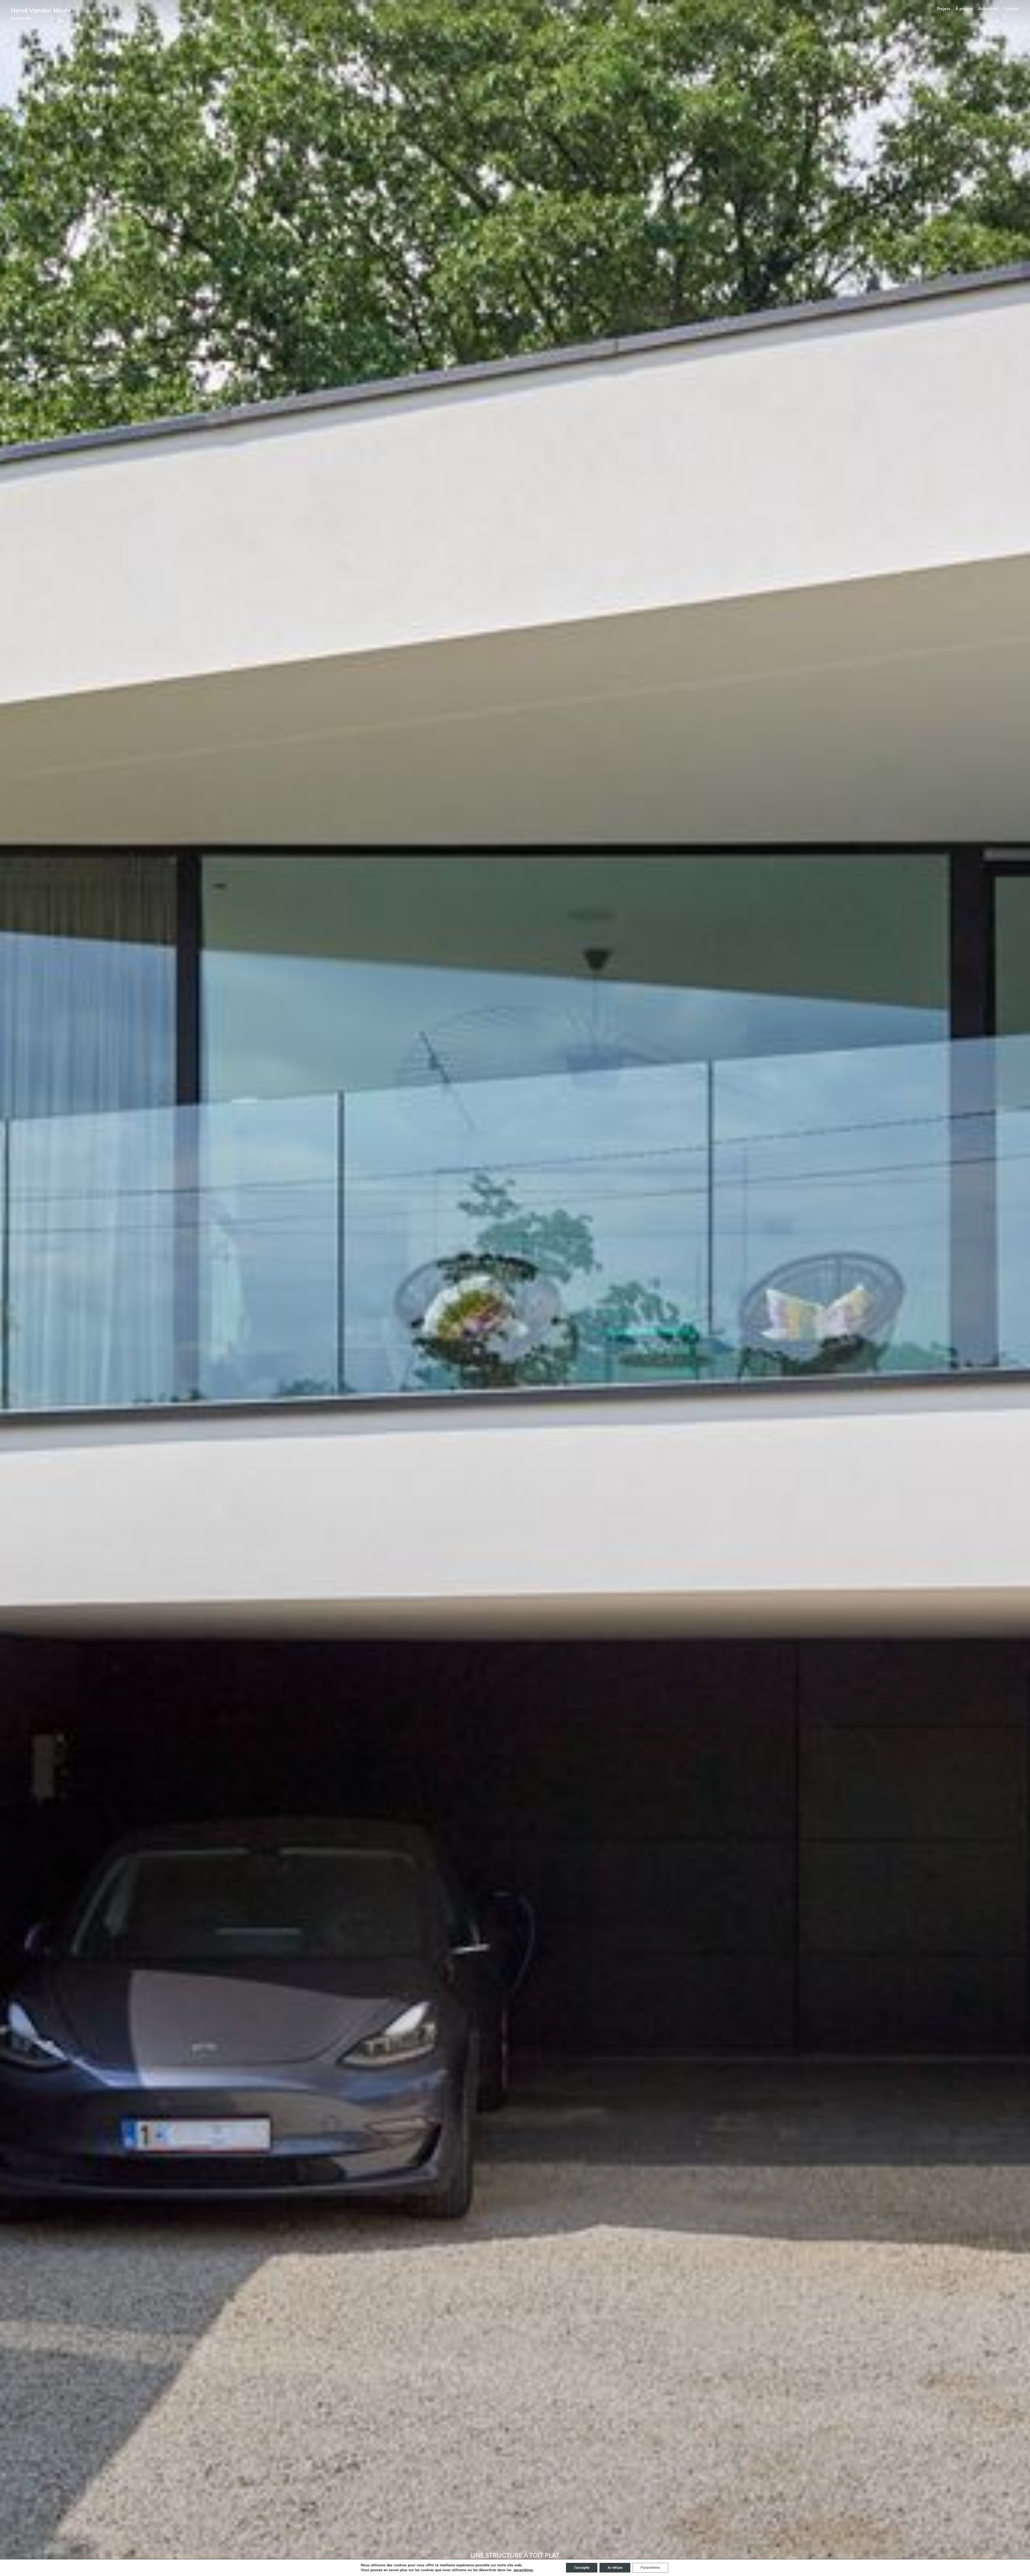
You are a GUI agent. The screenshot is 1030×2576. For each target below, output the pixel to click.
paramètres (523, 2570)
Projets (943, 9)
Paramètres (650, 2568)
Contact (1011, 9)
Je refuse (615, 2568)
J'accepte (582, 2568)
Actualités (988, 9)
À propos (964, 9)
